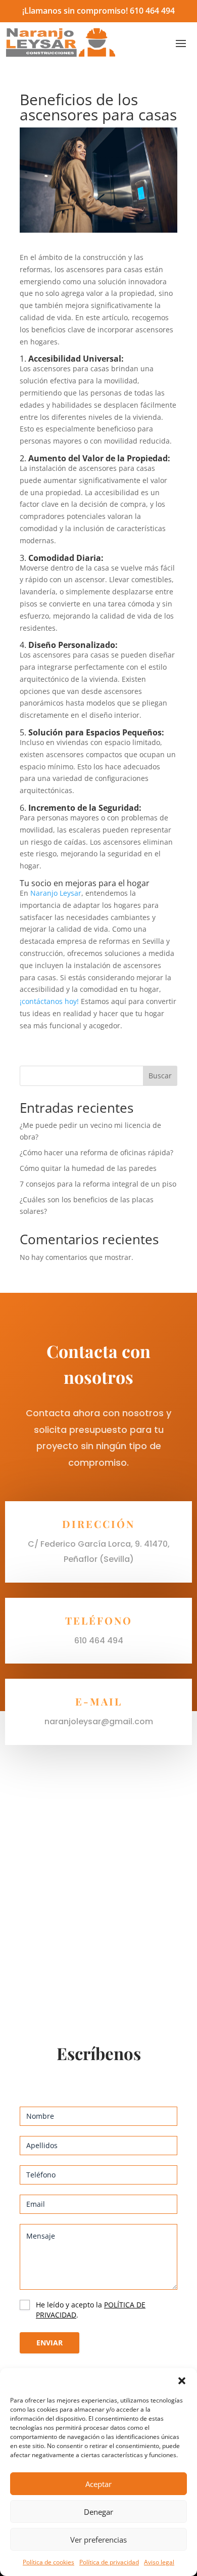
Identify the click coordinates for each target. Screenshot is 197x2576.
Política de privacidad (109, 2562)
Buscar (160, 1076)
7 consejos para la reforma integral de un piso (98, 1184)
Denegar (98, 2512)
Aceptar (98, 2484)
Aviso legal (159, 2562)
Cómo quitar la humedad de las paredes (88, 1168)
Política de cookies (48, 2562)
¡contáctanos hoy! (49, 1001)
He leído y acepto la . (91, 2310)
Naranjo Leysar (56, 893)
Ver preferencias (98, 2540)
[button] (182, 2381)
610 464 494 (152, 11)
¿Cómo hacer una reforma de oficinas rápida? (96, 1152)
